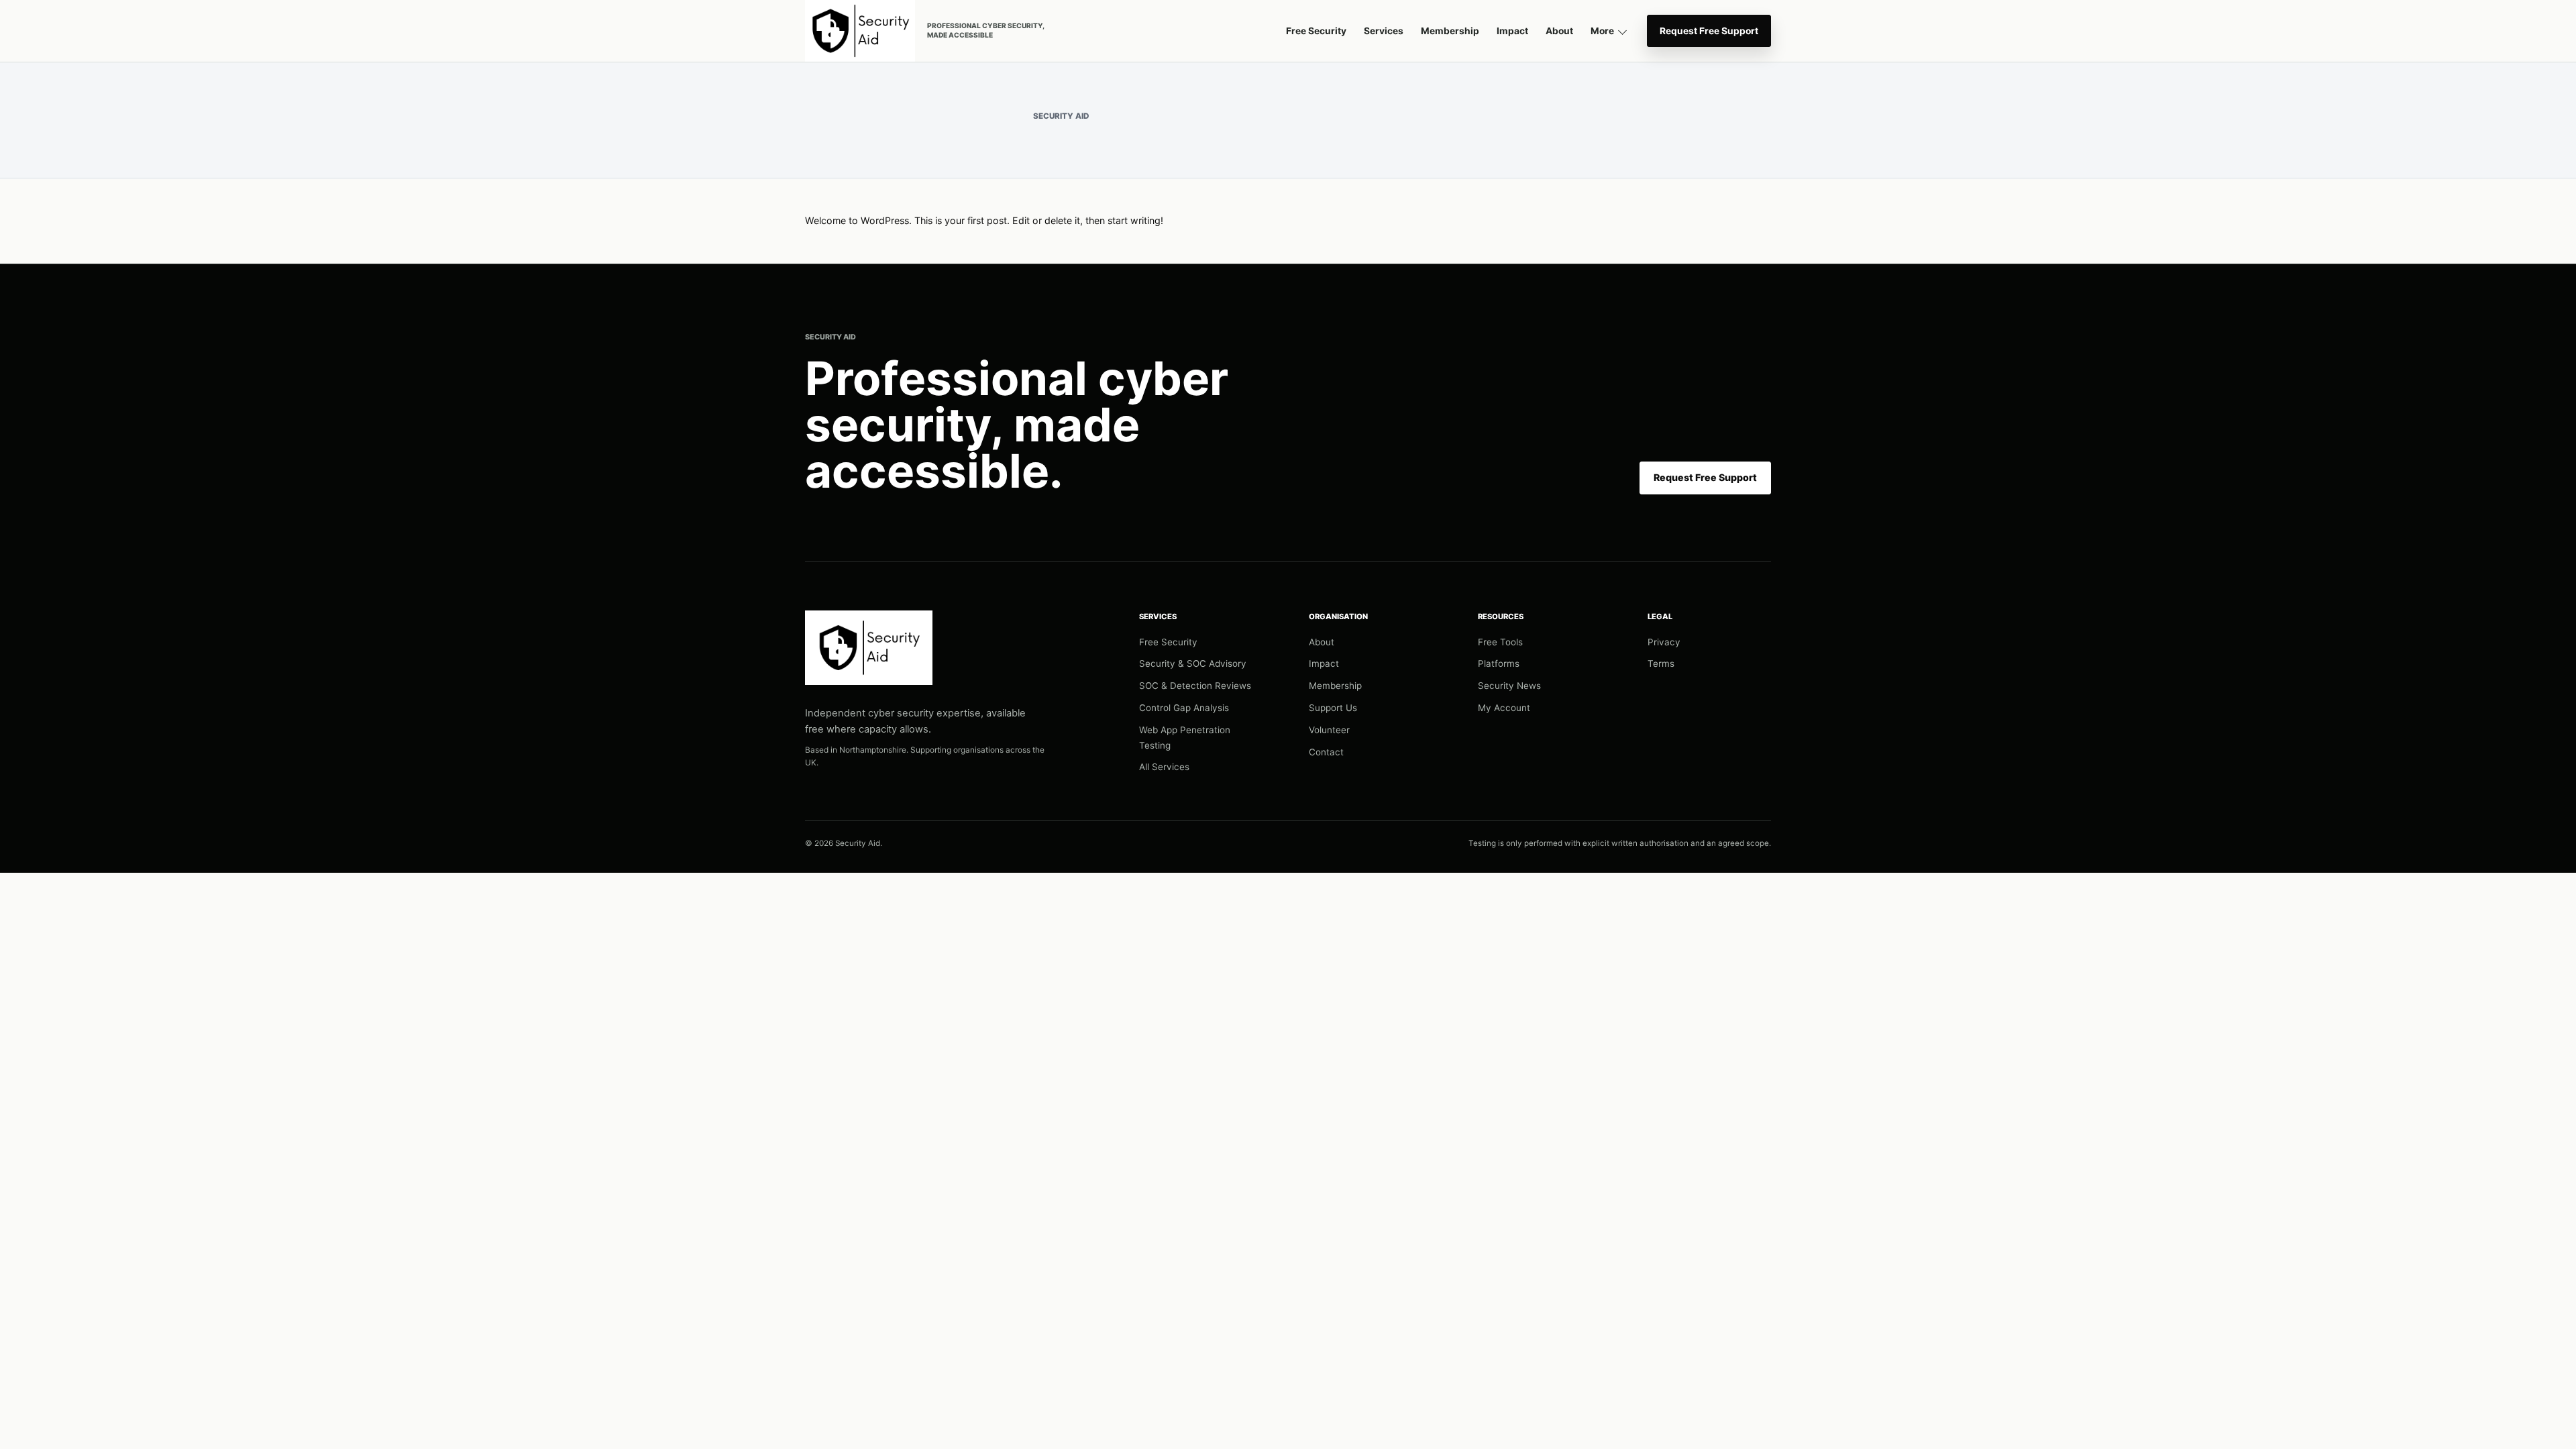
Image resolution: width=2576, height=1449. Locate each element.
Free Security (1316, 31)
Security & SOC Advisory (1193, 663)
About (1559, 31)
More (1602, 31)
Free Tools (1500, 642)
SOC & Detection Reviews (1195, 686)
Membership (1450, 31)
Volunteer (1329, 730)
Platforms (1499, 663)
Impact (1512, 31)
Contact (1326, 752)
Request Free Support (1709, 31)
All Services (1164, 767)
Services (1384, 31)
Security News (1509, 686)
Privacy (1664, 642)
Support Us (1333, 708)
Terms (1661, 663)
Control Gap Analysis (1184, 708)
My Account (1504, 708)
